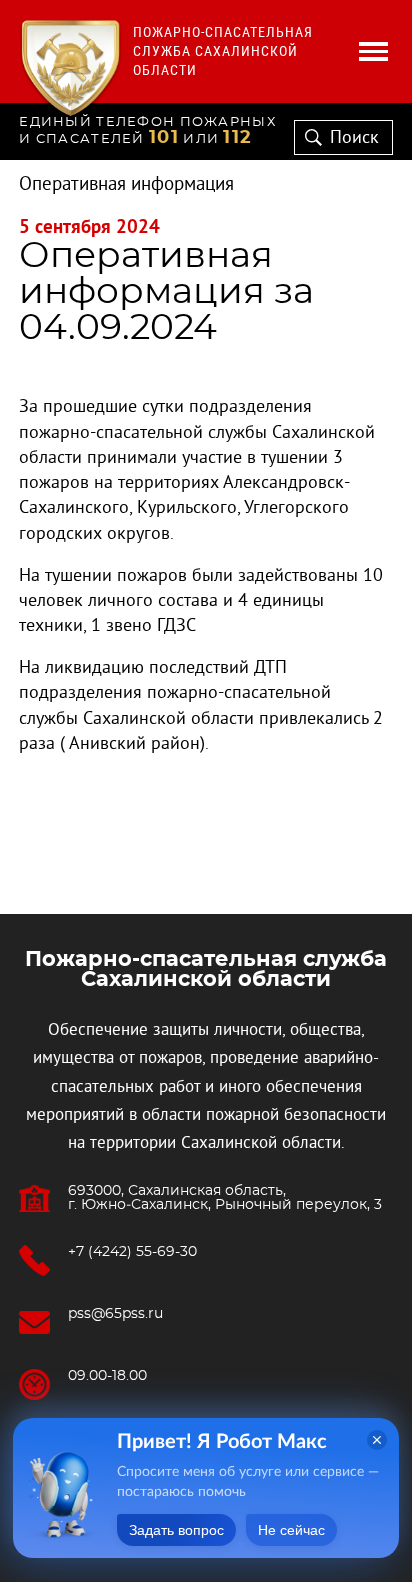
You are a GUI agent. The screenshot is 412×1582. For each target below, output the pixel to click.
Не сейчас (291, 1530)
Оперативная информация (126, 184)
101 (164, 138)
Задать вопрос (176, 1530)
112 (237, 138)
